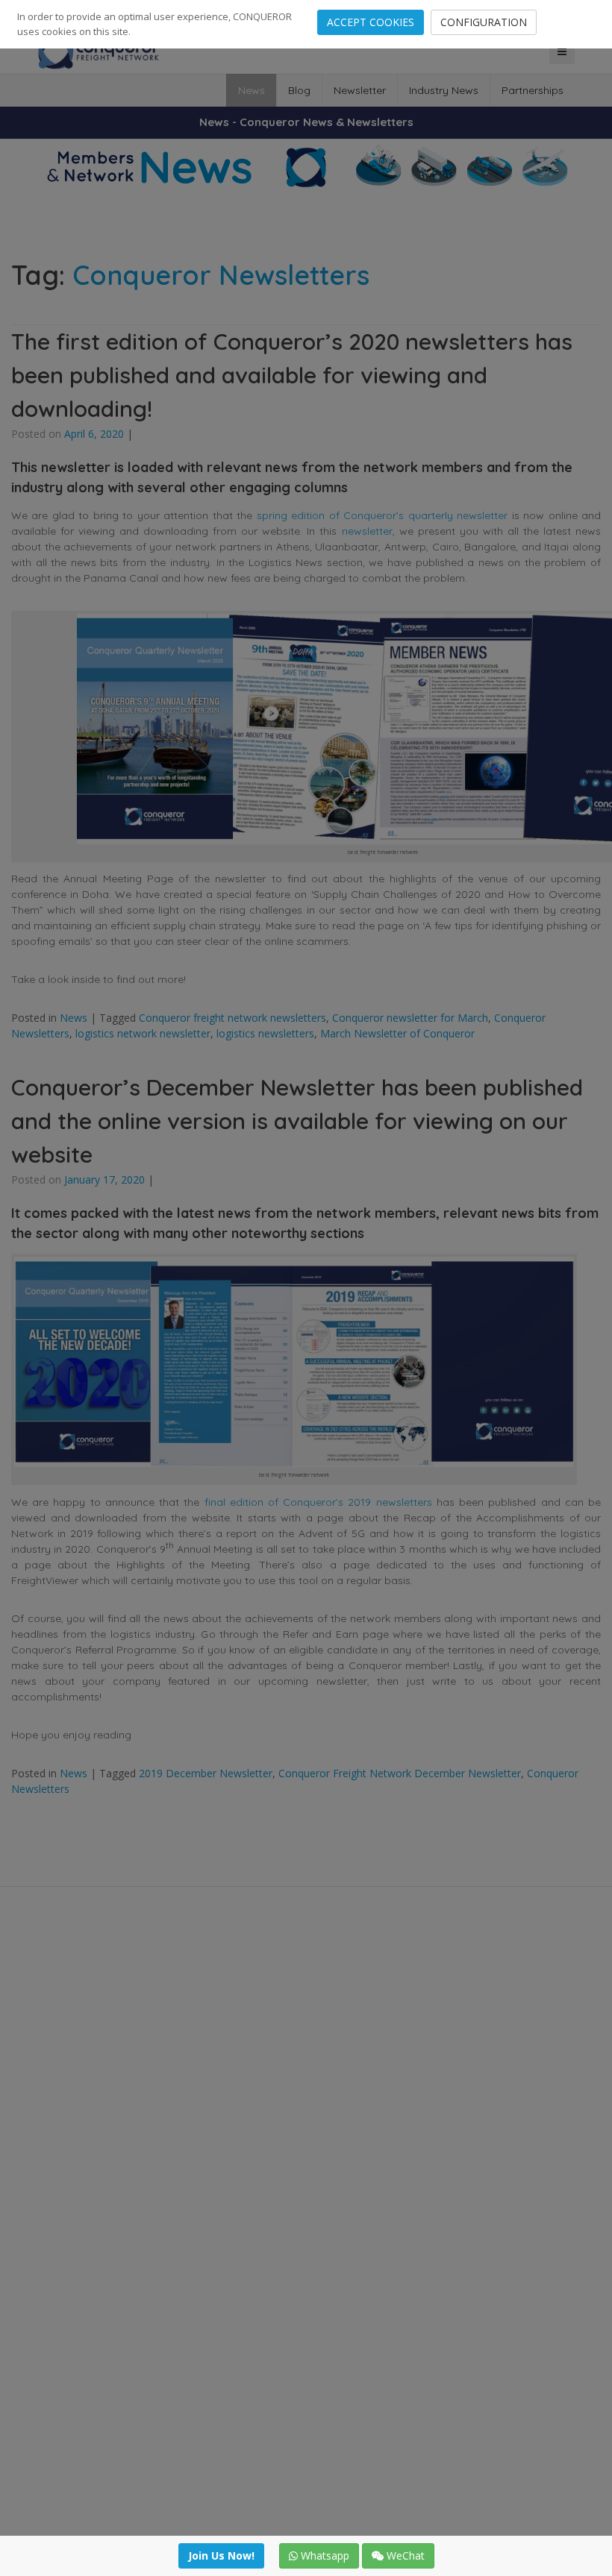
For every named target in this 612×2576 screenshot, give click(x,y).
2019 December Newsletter (206, 1773)
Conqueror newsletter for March (410, 1018)
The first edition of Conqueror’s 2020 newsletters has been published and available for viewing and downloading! (292, 375)
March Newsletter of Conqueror (397, 1033)
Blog (299, 90)
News (252, 90)
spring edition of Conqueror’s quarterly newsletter (382, 515)
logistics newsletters (265, 1033)
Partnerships (533, 90)
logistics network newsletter (143, 1033)
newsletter (367, 531)
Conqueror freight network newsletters (232, 1018)
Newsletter (360, 90)
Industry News (444, 90)
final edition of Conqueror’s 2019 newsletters (318, 1502)
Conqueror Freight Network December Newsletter (400, 1773)
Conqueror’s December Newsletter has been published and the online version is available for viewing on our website (297, 1121)
